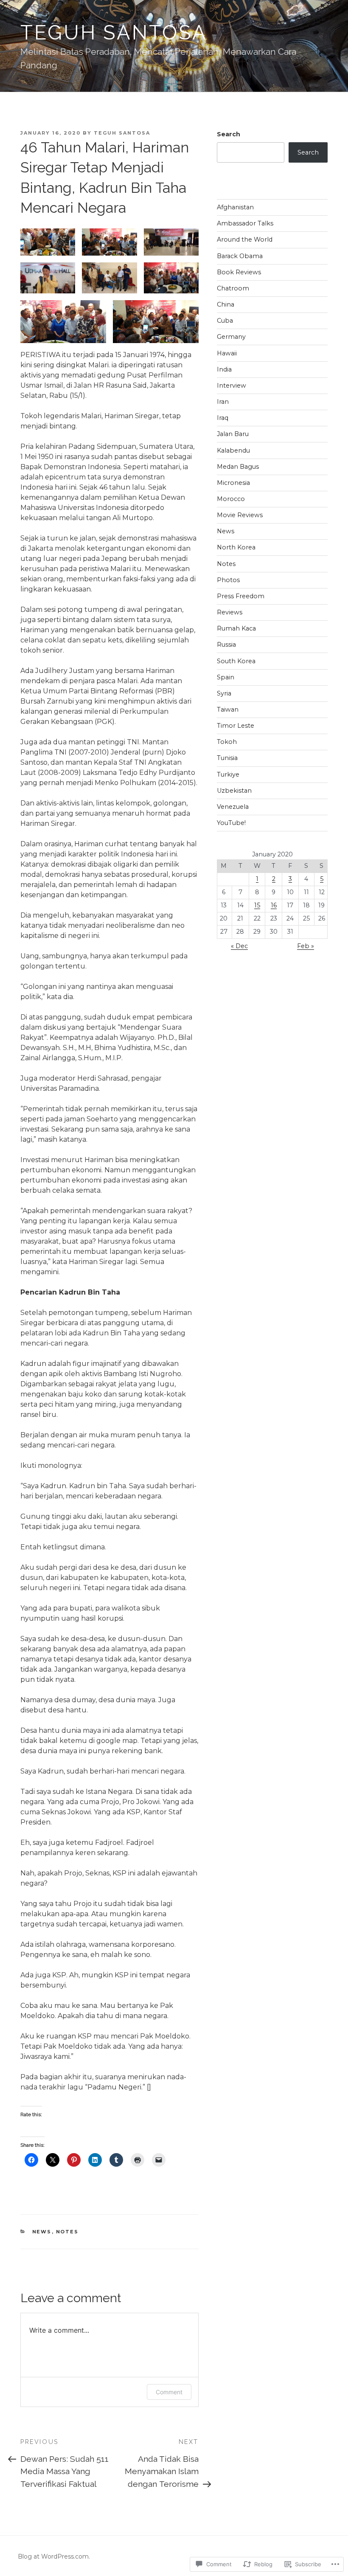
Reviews (230, 612)
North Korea (236, 547)
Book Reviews (239, 272)
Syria (224, 693)
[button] (48, 242)
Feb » (306, 946)
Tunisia (227, 758)
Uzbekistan (234, 791)
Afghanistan (235, 207)
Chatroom (233, 288)
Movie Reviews (240, 515)
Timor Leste (236, 726)
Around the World (245, 239)
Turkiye (228, 774)
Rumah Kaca (236, 628)
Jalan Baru (233, 434)
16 (274, 905)
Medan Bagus (238, 467)
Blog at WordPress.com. (54, 2556)
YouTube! (231, 823)
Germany (231, 337)
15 (257, 905)
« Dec (239, 946)
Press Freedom (241, 596)
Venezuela (233, 807)
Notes (67, 2232)
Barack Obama (240, 256)
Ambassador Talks (245, 223)
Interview (232, 386)
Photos (228, 580)
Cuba (225, 321)
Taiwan (228, 709)
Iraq (223, 418)
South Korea (236, 661)
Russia (226, 645)
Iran (223, 402)
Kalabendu (233, 450)
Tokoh (227, 742)
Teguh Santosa (114, 32)
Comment (169, 2392)
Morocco (231, 499)
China (226, 304)
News (42, 2232)
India (224, 369)
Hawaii (227, 353)
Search (229, 134)
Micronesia (233, 483)
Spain (226, 677)
